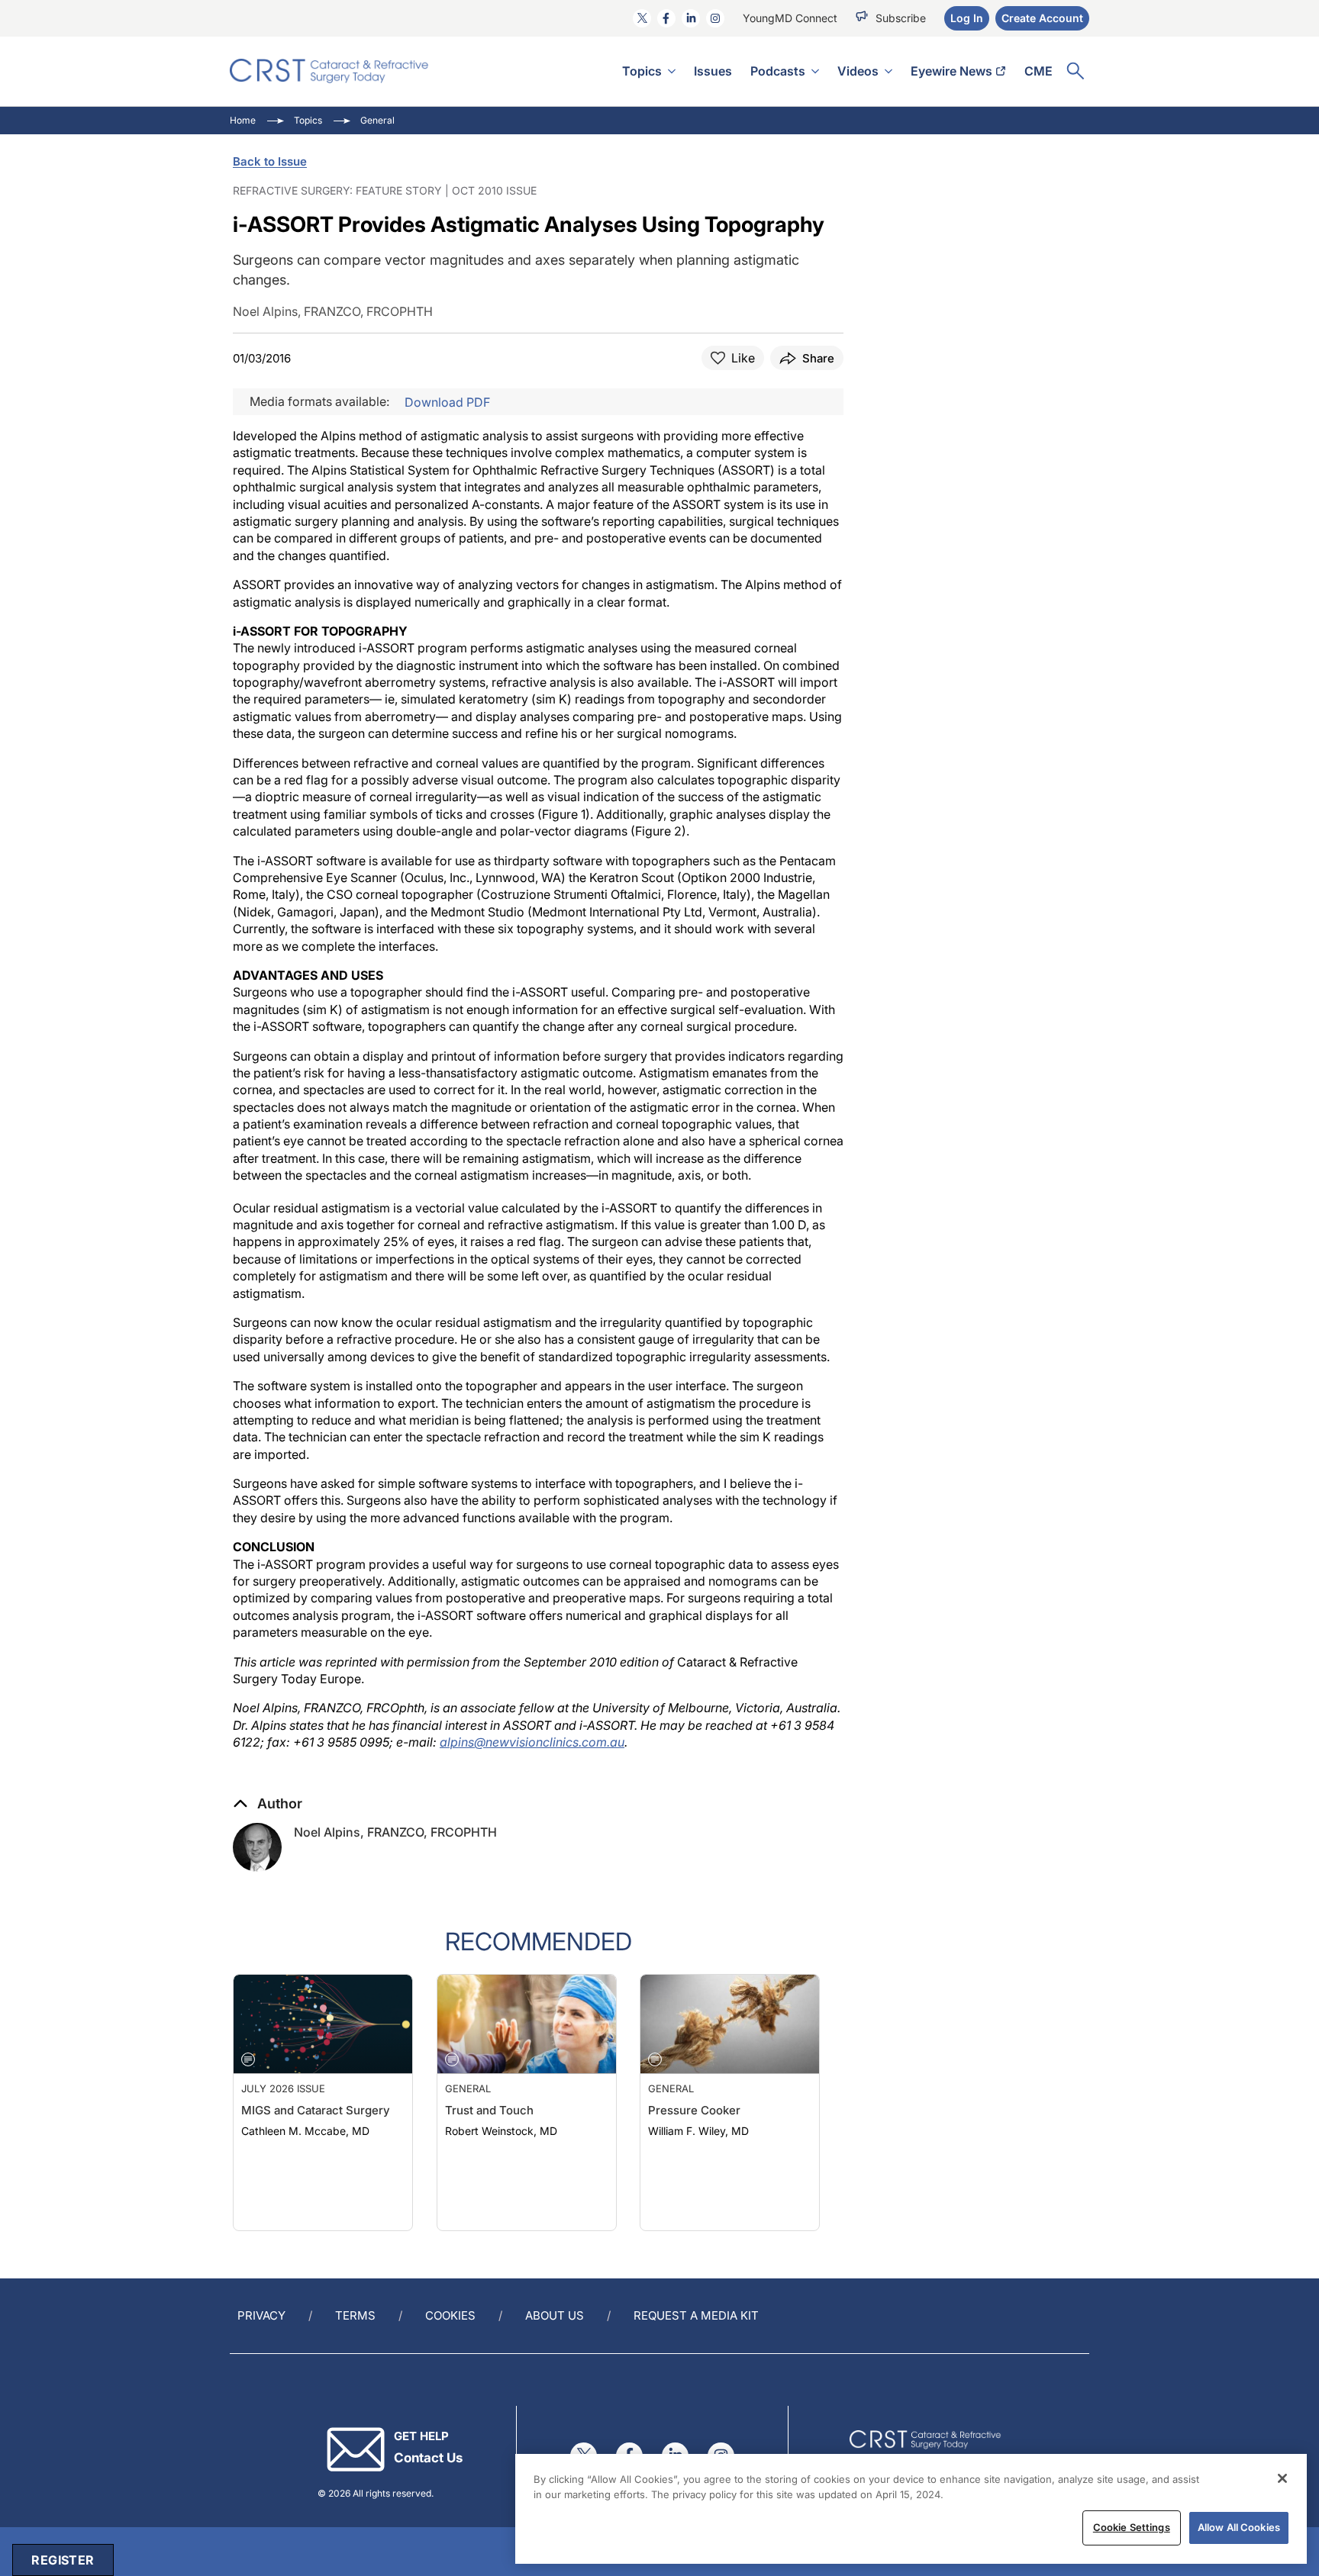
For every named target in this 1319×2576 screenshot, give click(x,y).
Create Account (1042, 18)
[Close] (1282, 2478)
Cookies (450, 2315)
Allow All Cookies (1239, 2527)
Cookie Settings (1132, 2527)
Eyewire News (951, 71)
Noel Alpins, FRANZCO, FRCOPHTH (395, 1832)
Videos (858, 71)
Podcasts (778, 71)
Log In (967, 18)
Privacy (261, 2315)
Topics (642, 71)
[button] (268, 1804)
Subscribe (901, 18)
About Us (555, 2315)
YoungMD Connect (790, 18)
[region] (911, 2509)
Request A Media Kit (696, 2315)
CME (1038, 71)
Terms (355, 2315)
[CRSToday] (329, 71)
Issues (713, 71)
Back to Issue (270, 161)
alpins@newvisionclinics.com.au (532, 1742)
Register (63, 2560)
